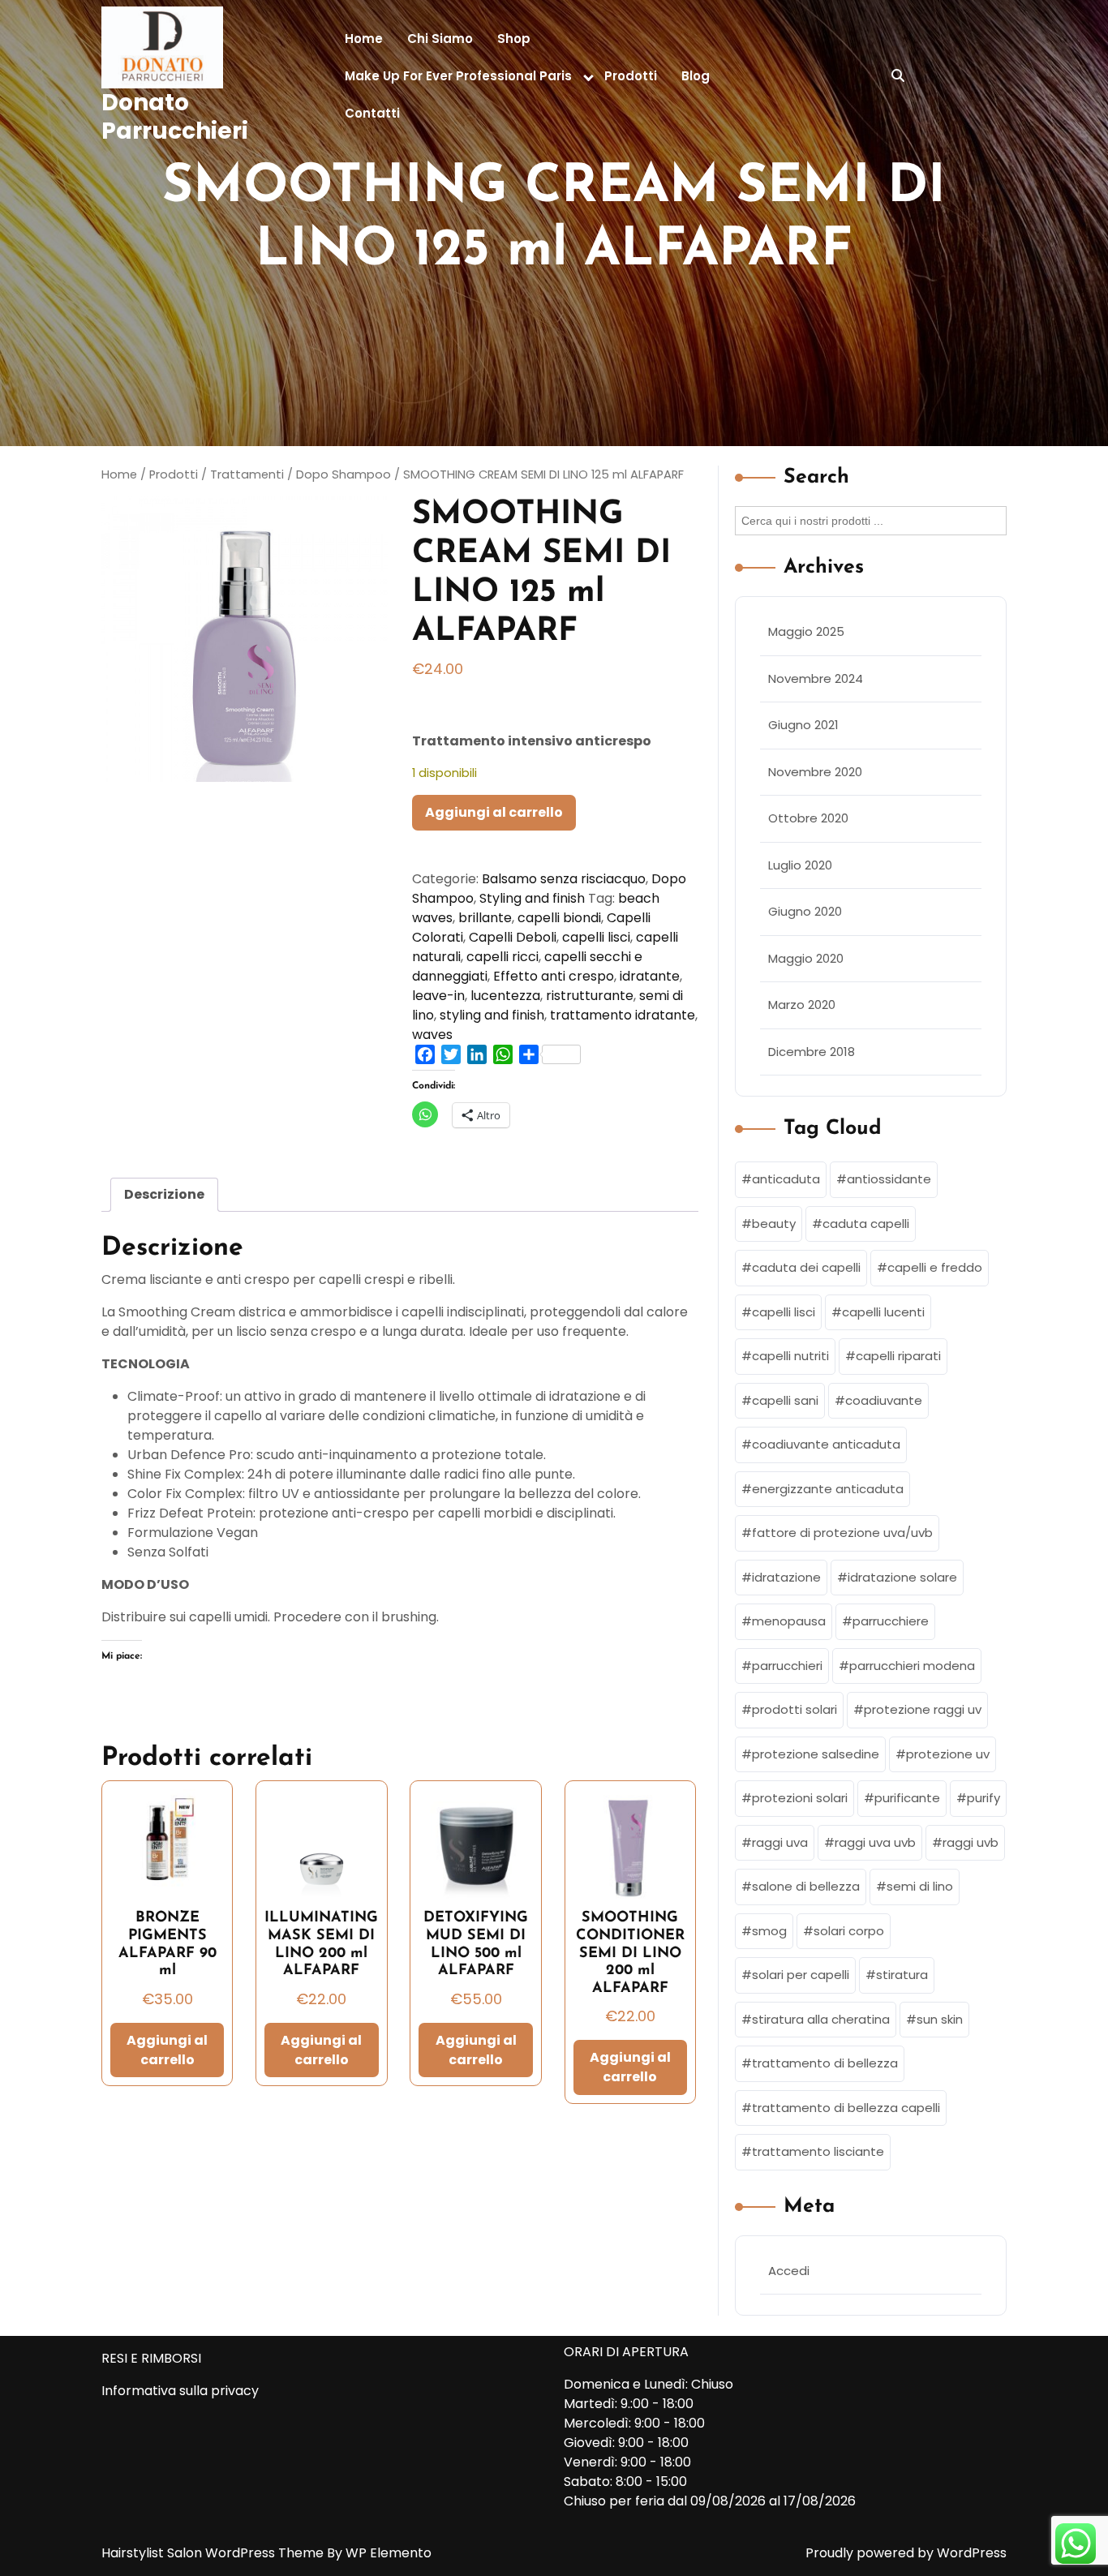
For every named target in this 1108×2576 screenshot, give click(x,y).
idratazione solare (902, 1577)
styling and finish (492, 1015)
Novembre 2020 (815, 772)
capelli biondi (559, 918)
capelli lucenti (883, 1312)
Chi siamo (440, 39)
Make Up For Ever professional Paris (458, 76)
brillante (485, 918)
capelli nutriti (790, 1356)
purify (983, 1798)
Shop (514, 39)
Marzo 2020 (802, 1005)
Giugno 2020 (805, 911)
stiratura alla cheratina (821, 2019)
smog (769, 1931)
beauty (774, 1224)
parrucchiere (891, 1621)
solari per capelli (801, 1975)
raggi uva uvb (875, 1842)
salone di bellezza (806, 1886)
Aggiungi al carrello (494, 812)
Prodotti (631, 76)
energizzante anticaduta (828, 1489)
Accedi (789, 2271)
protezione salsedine (816, 1754)
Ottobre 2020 (808, 818)
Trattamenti (247, 474)
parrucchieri (787, 1666)
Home (364, 39)
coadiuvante (884, 1400)
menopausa (789, 1621)
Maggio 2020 (806, 958)
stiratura (902, 1975)
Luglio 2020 (800, 865)
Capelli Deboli (513, 937)
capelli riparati (898, 1356)
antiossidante (889, 1179)
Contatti (372, 113)
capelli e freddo (935, 1267)
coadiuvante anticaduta (826, 1444)
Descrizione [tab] (164, 1194)
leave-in (438, 996)
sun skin (940, 2019)
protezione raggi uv (923, 1709)
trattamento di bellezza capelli (846, 2108)
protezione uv (948, 1754)
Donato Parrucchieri (175, 117)
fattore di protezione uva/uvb (842, 1533)
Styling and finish (532, 898)
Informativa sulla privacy (180, 2391)
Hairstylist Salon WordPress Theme (214, 2553)
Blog (696, 76)
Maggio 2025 (806, 631)
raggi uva (780, 1842)
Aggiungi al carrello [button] (167, 2050)
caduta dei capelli (806, 1267)
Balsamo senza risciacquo (564, 879)
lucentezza (505, 996)
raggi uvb (971, 1842)
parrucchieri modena (912, 1666)
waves (432, 1035)
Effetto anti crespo (554, 976)
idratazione (786, 1577)
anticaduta (786, 1179)
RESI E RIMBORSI (151, 2358)
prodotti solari (794, 1709)
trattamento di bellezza (825, 2063)
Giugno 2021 (803, 725)
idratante (650, 976)
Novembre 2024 (816, 678)
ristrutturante (590, 996)
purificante (907, 1798)
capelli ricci (502, 957)
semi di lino (920, 1886)
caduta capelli (866, 1224)
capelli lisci (596, 937)
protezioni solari (800, 1798)
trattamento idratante (623, 1015)
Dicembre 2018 (812, 1052)
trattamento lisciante (818, 2151)
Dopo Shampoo (344, 474)
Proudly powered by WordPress (906, 2553)
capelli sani (785, 1400)
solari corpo (849, 1931)
